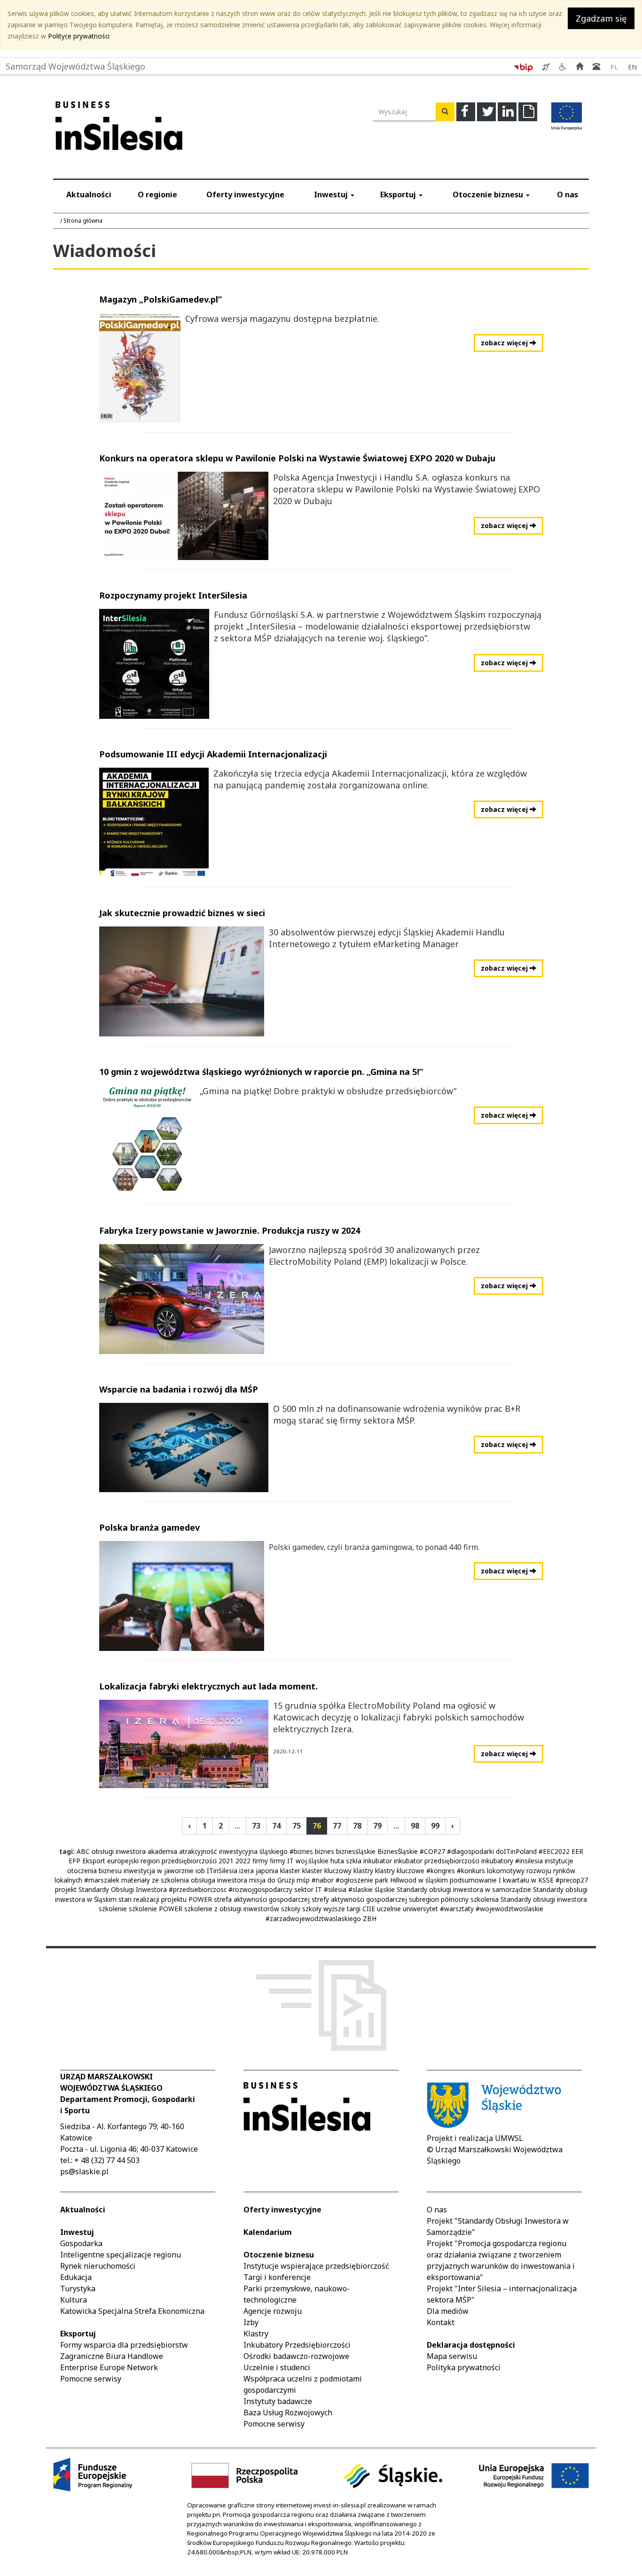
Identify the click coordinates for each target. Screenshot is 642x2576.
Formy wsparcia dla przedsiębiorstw (124, 2345)
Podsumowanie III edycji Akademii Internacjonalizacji (213, 754)
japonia (267, 1871)
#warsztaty (457, 1909)
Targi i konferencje (277, 2277)
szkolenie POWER (156, 1909)
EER (577, 1851)
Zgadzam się (601, 18)
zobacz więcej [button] (505, 343)
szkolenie (113, 1909)
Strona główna (83, 221)
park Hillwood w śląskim (411, 1880)
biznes (325, 1851)
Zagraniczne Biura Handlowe (112, 2356)
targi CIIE (361, 1909)
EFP (74, 1861)
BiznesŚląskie (398, 1851)
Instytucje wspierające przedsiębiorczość (316, 2266)
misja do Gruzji (272, 1880)
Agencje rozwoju (273, 2311)
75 (297, 1826)
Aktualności (89, 195)
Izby (251, 2322)
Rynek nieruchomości (98, 2266)
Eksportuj (399, 195)
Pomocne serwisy (91, 2379)
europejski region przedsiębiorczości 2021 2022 (179, 1861)
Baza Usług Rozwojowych (288, 2413)
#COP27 (432, 1851)
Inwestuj (332, 195)
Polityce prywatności (79, 36)
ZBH (370, 1918)
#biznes (301, 1851)
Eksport (94, 1861)
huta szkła (346, 1861)
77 (337, 1826)
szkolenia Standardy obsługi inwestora (529, 1899)
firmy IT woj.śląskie (299, 1861)
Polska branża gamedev (149, 1527)
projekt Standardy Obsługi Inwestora (111, 1889)
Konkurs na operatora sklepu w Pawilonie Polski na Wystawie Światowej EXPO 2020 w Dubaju (297, 458)
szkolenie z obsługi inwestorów (232, 1909)
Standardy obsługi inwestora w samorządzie (464, 1889)
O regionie (157, 195)
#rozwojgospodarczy (260, 1889)
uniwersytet (420, 1909)
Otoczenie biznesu (489, 195)
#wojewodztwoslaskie (509, 1909)
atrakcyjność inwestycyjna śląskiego (233, 1851)
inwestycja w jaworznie (159, 1871)
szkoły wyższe (324, 1909)
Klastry (256, 2334)
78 (357, 1826)
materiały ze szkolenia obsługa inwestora (184, 1880)
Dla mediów (448, 2311)
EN (632, 67)
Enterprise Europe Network (109, 2367)
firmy (260, 1861)
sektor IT (308, 1889)
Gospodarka (81, 2243)
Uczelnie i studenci (277, 2367)
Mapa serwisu (452, 2356)
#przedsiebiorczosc (198, 1889)
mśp (303, 1880)
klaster (290, 1871)
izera (247, 1871)
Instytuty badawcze (278, 2401)
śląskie (385, 1889)
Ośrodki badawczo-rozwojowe (296, 2356)
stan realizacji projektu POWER (165, 1899)
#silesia (335, 1889)
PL (614, 67)
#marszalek (102, 1880)
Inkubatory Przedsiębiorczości (297, 2345)
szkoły (291, 1909)
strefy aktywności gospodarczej (359, 1899)
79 (377, 1826)
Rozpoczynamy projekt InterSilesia (173, 595)
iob (200, 1871)
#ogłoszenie (354, 1880)
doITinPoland (516, 1851)
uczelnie (389, 1909)
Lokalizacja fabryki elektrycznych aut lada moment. (208, 1686)
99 (435, 1826)
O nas (568, 195)
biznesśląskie (356, 1851)
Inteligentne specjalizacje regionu (121, 2255)
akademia (162, 1851)
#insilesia (529, 1861)
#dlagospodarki (470, 1851)
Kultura (74, 2300)
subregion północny (439, 1899)
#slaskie (360, 1889)
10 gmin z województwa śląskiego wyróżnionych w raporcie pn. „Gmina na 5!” (261, 1072)
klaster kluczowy (327, 1871)
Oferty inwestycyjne (245, 195)
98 (415, 1826)
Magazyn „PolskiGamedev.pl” (160, 299)
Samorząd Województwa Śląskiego (75, 64)
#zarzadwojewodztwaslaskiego (313, 1918)
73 (256, 1826)
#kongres (441, 1871)
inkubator (378, 1861)
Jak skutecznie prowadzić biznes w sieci (182, 913)
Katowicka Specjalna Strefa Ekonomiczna (132, 2311)
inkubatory (497, 1861)
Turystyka (78, 2288)
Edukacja (76, 2277)
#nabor (323, 1880)
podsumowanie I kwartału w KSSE (502, 1880)
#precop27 (572, 1880)
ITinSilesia (222, 1871)
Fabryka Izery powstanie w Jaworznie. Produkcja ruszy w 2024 (230, 1230)
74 (276, 1826)
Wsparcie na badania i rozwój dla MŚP (179, 1389)
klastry (363, 1871)
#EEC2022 (554, 1851)
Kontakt (441, 2322)
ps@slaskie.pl (84, 2171)
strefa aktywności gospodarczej (262, 1899)
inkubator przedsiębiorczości (437, 1861)
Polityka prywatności (464, 2367)
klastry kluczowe (400, 1871)
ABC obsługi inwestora (111, 1851)
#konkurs (471, 1871)
